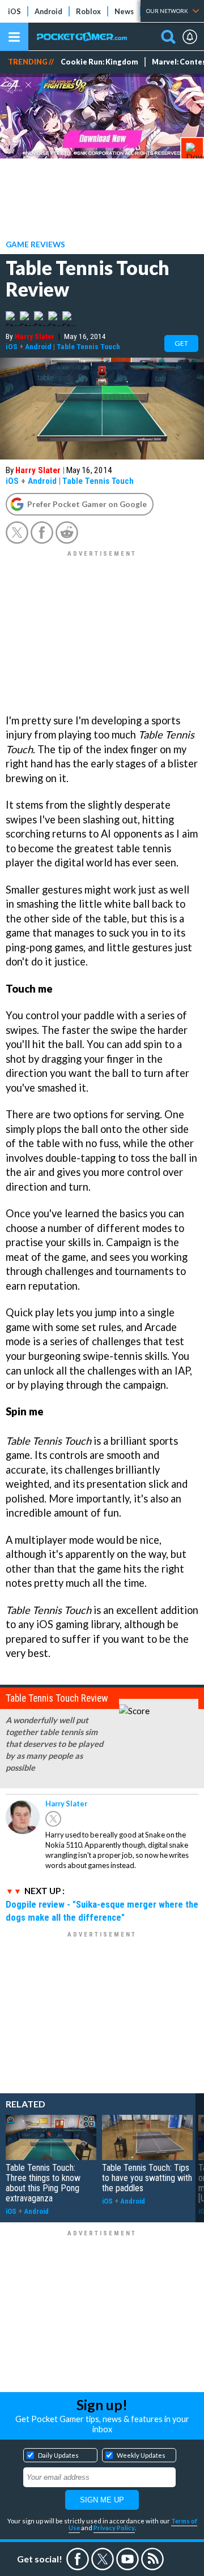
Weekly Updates (141, 2455)
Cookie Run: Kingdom (99, 62)
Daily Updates (58, 2455)
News (124, 11)
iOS (14, 11)
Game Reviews (35, 244)
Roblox (88, 11)
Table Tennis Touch (88, 346)
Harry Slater (35, 336)
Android (48, 11)
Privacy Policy (114, 2528)
